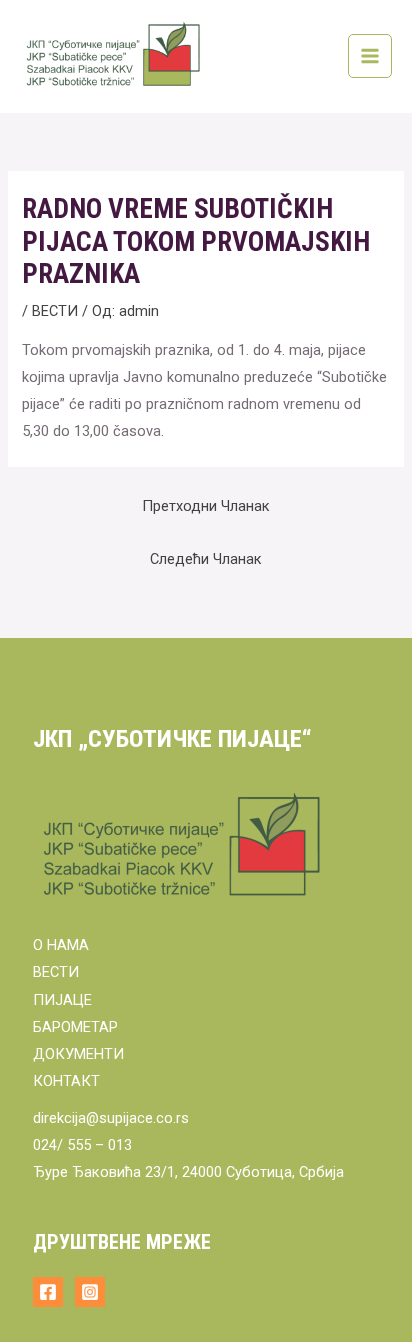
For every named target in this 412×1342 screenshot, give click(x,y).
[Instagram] (90, 1292)
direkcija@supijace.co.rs (111, 1118)
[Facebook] (48, 1292)
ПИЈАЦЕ (62, 1000)
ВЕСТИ (55, 311)
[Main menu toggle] (370, 56)
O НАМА (61, 945)
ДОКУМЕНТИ (78, 1054)
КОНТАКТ (66, 1081)
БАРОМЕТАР (75, 1027)
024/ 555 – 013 (82, 1145)
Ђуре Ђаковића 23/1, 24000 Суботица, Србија (188, 1172)
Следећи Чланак (206, 559)
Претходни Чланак (206, 506)
